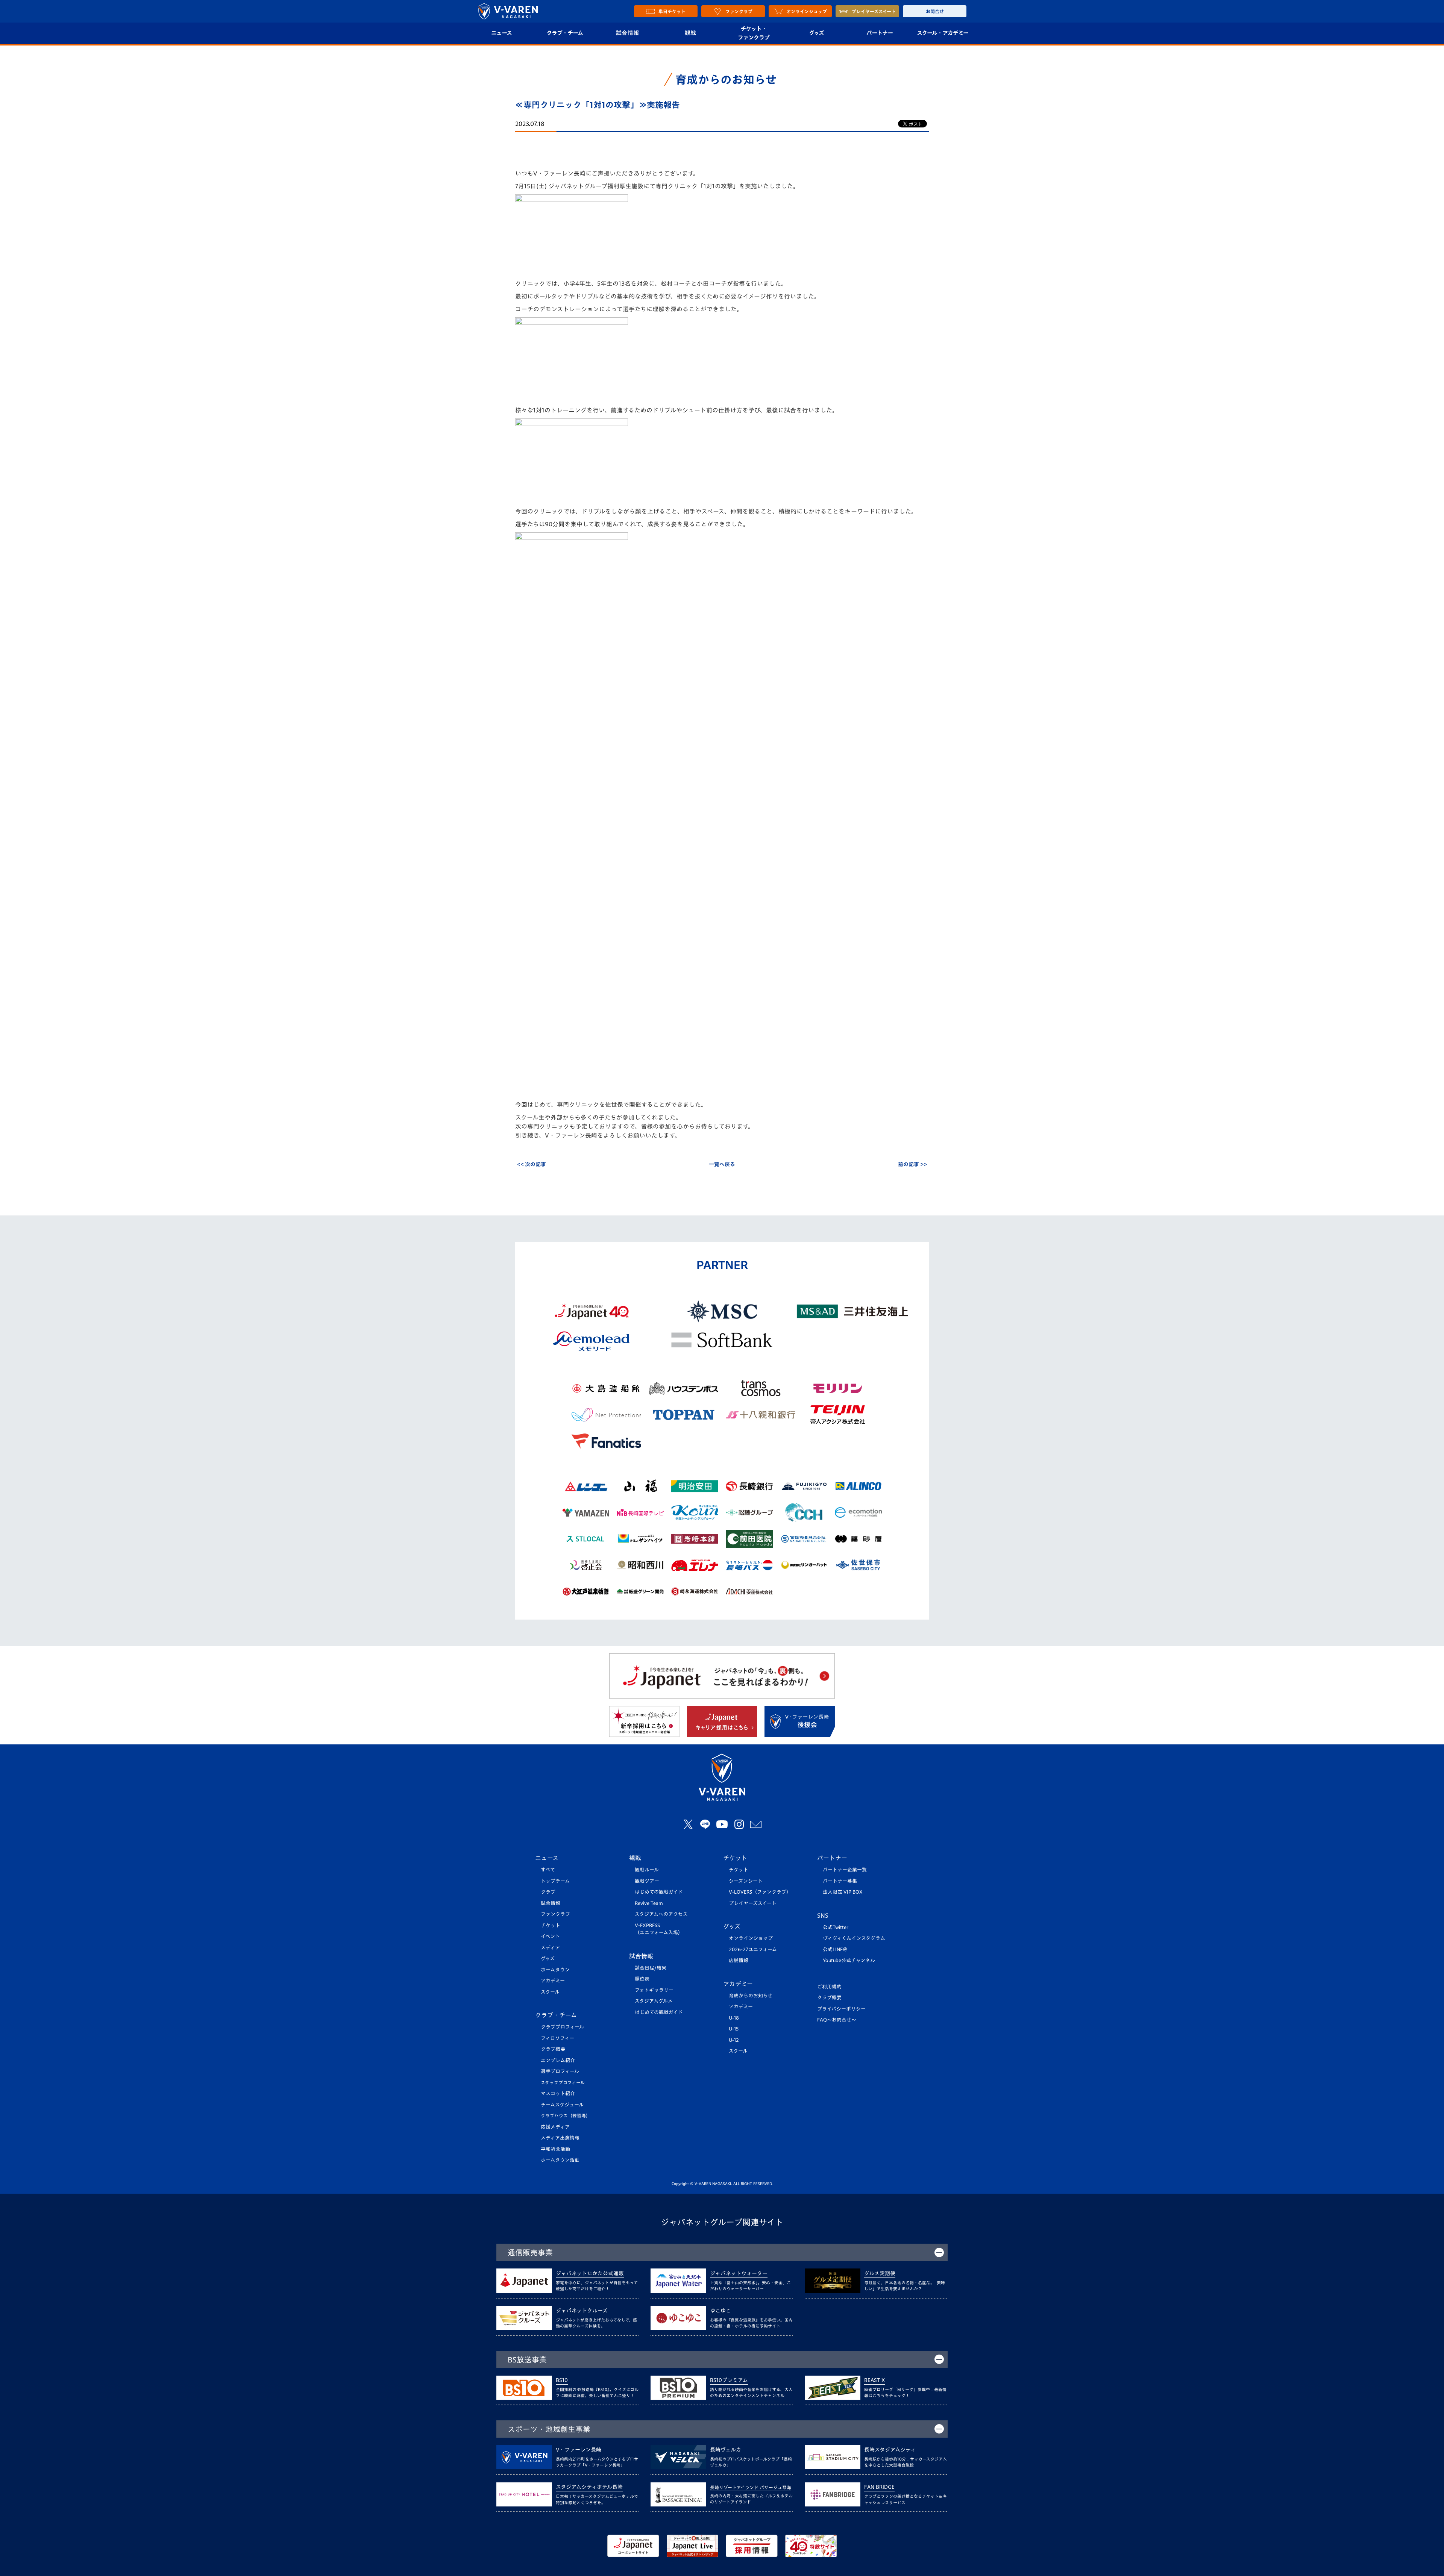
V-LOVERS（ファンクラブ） (760, 1892)
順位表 (642, 1979)
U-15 (734, 2029)
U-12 (734, 2040)
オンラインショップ (751, 1938)
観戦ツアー (647, 1881)
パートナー (880, 33)
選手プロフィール (560, 2071)
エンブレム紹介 (558, 2060)
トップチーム (555, 1881)
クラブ (548, 1892)
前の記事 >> (912, 1164)
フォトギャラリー (654, 1990)
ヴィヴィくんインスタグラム (854, 1938)
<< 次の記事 (532, 1164)
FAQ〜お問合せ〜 (837, 2020)
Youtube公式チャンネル (849, 1960)
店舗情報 (739, 1960)
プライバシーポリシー (841, 2009)
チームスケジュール (562, 2105)
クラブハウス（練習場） (566, 2116)
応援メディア (555, 2127)
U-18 (734, 2018)
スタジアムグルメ (654, 2001)
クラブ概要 (553, 2049)
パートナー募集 (840, 1881)
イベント (550, 1936)
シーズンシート (746, 1881)
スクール (550, 1992)
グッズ (816, 33)
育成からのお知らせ (751, 1996)
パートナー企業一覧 (845, 1870)
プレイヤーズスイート (753, 1903)
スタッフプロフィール (563, 2083)
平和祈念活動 (555, 2149)
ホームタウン (555, 1970)
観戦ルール (647, 1870)
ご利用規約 (829, 1987)
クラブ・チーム (565, 33)
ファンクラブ (555, 1914)
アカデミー (553, 1981)
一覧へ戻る (722, 1164)
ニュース (501, 33)
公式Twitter (836, 1927)
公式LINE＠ (835, 1949)
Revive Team (649, 1903)
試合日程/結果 (651, 1968)
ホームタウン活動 (560, 2160)
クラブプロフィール (562, 2027)
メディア (550, 1948)
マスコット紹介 (558, 2093)
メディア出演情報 (560, 2138)
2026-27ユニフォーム (753, 1949)
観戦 (691, 33)
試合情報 (627, 33)
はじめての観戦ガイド (659, 1892)
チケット (551, 1925)
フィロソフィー (557, 2038)
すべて (548, 1870)
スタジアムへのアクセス (661, 1914)
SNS (823, 1915)
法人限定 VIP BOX (843, 1892)
